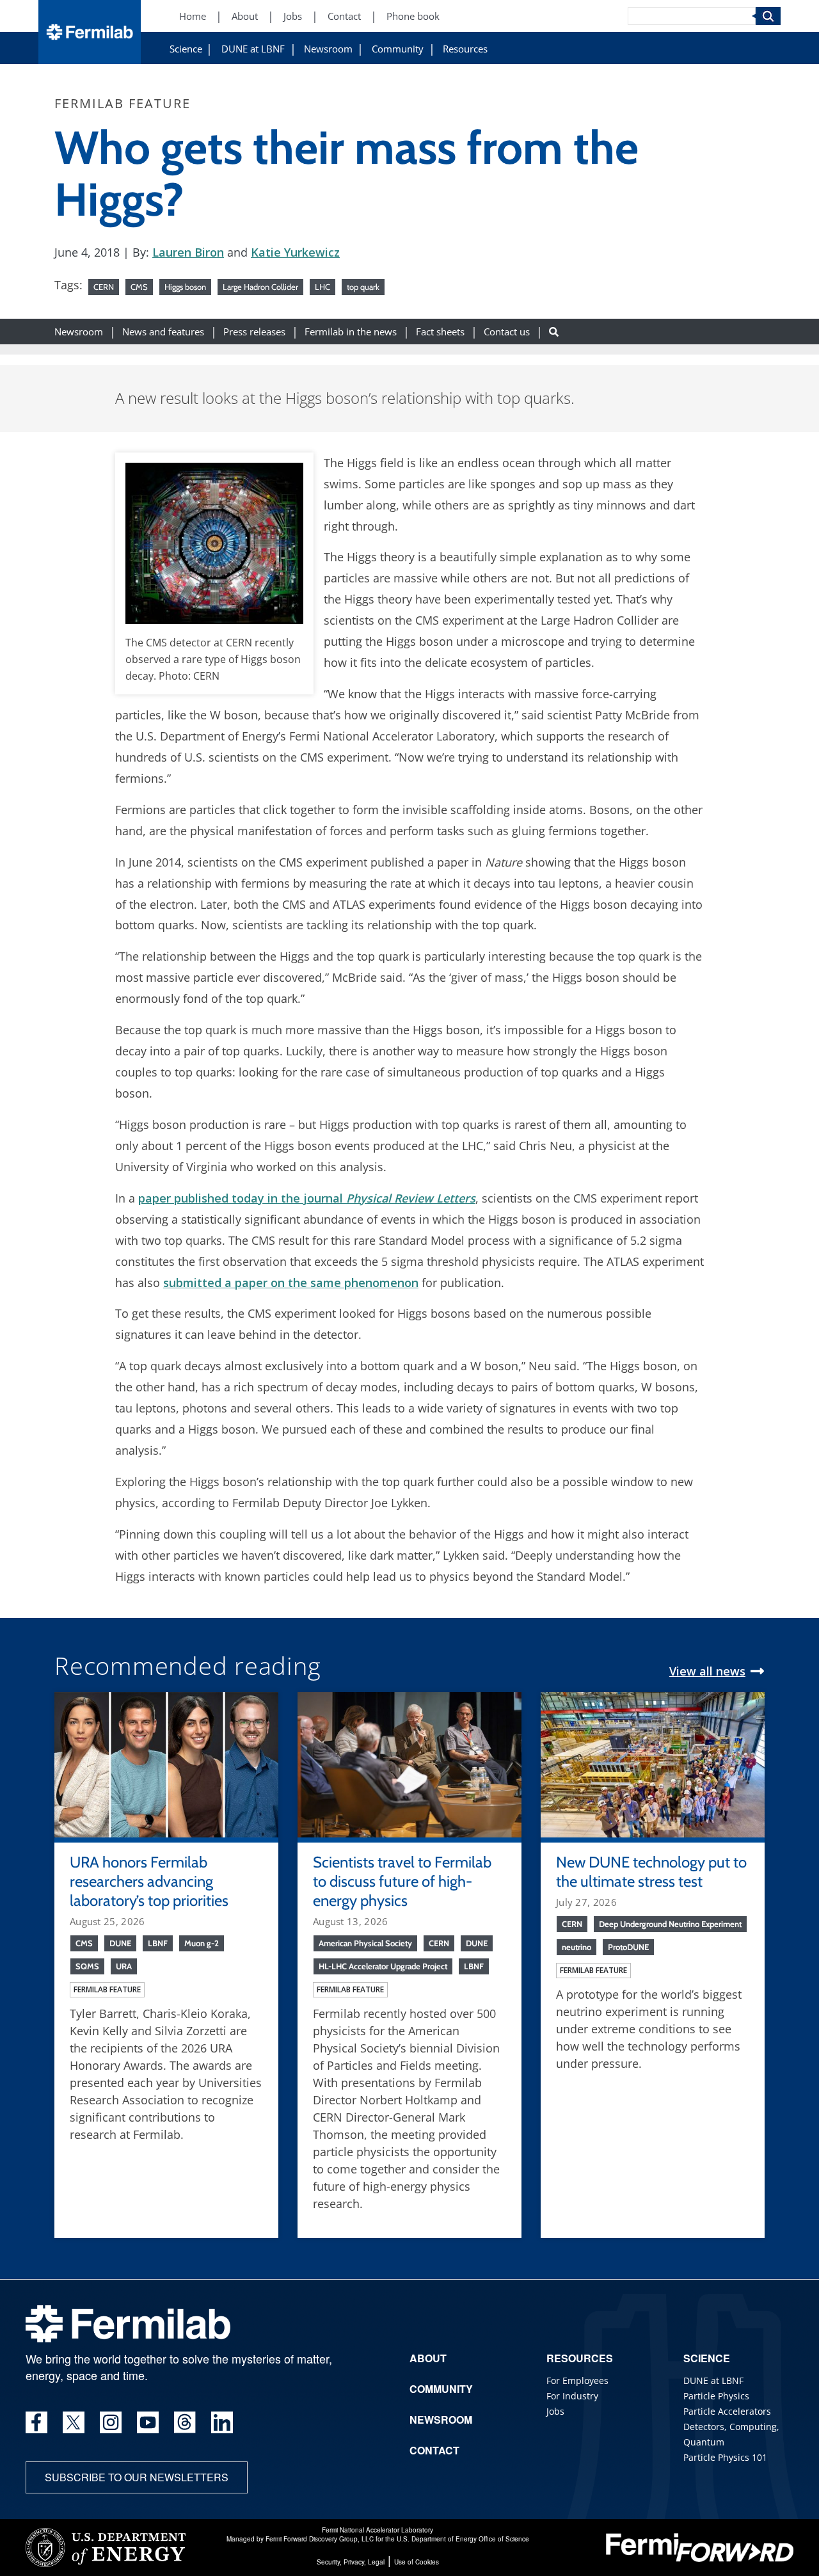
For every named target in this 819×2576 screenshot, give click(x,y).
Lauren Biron (188, 252)
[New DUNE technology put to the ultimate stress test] (653, 1763)
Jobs (293, 16)
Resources (465, 49)
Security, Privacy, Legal (351, 2562)
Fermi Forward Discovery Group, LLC (320, 2539)
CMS (139, 287)
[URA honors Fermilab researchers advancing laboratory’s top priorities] (166, 1763)
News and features (163, 331)
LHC (322, 287)
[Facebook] (36, 2422)
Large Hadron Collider (260, 287)
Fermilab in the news (351, 331)
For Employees (577, 2380)
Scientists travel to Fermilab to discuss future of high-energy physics (402, 1881)
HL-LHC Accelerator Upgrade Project (383, 1966)
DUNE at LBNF (253, 49)
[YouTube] (148, 2422)
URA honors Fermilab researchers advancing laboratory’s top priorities (149, 1881)
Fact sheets (440, 331)
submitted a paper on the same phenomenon (291, 1283)
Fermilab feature (107, 1989)
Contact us (507, 331)
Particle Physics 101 (725, 2457)
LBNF (158, 1943)
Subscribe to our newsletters (137, 2477)
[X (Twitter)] (74, 2422)
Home (193, 16)
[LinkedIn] (222, 2422)
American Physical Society (365, 1943)
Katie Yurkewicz (295, 252)
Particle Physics (716, 2396)
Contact (344, 16)
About (245, 16)
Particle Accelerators (727, 2411)
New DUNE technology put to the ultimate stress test (651, 1872)
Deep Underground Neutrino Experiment (670, 1924)
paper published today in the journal (307, 1198)
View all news (707, 1671)
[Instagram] (111, 2422)
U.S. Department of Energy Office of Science (463, 2539)
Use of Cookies (417, 2562)
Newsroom (328, 49)
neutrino (576, 1947)
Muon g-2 (202, 1943)
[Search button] (554, 331)
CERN (104, 287)
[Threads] (185, 2422)
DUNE (120, 1943)
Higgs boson (185, 287)
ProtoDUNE (628, 1947)
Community (398, 49)
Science (186, 49)
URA (124, 1966)
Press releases (254, 331)
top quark (363, 287)
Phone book (413, 16)
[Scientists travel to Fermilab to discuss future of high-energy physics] (409, 1763)
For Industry (572, 2396)
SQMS (87, 1966)
